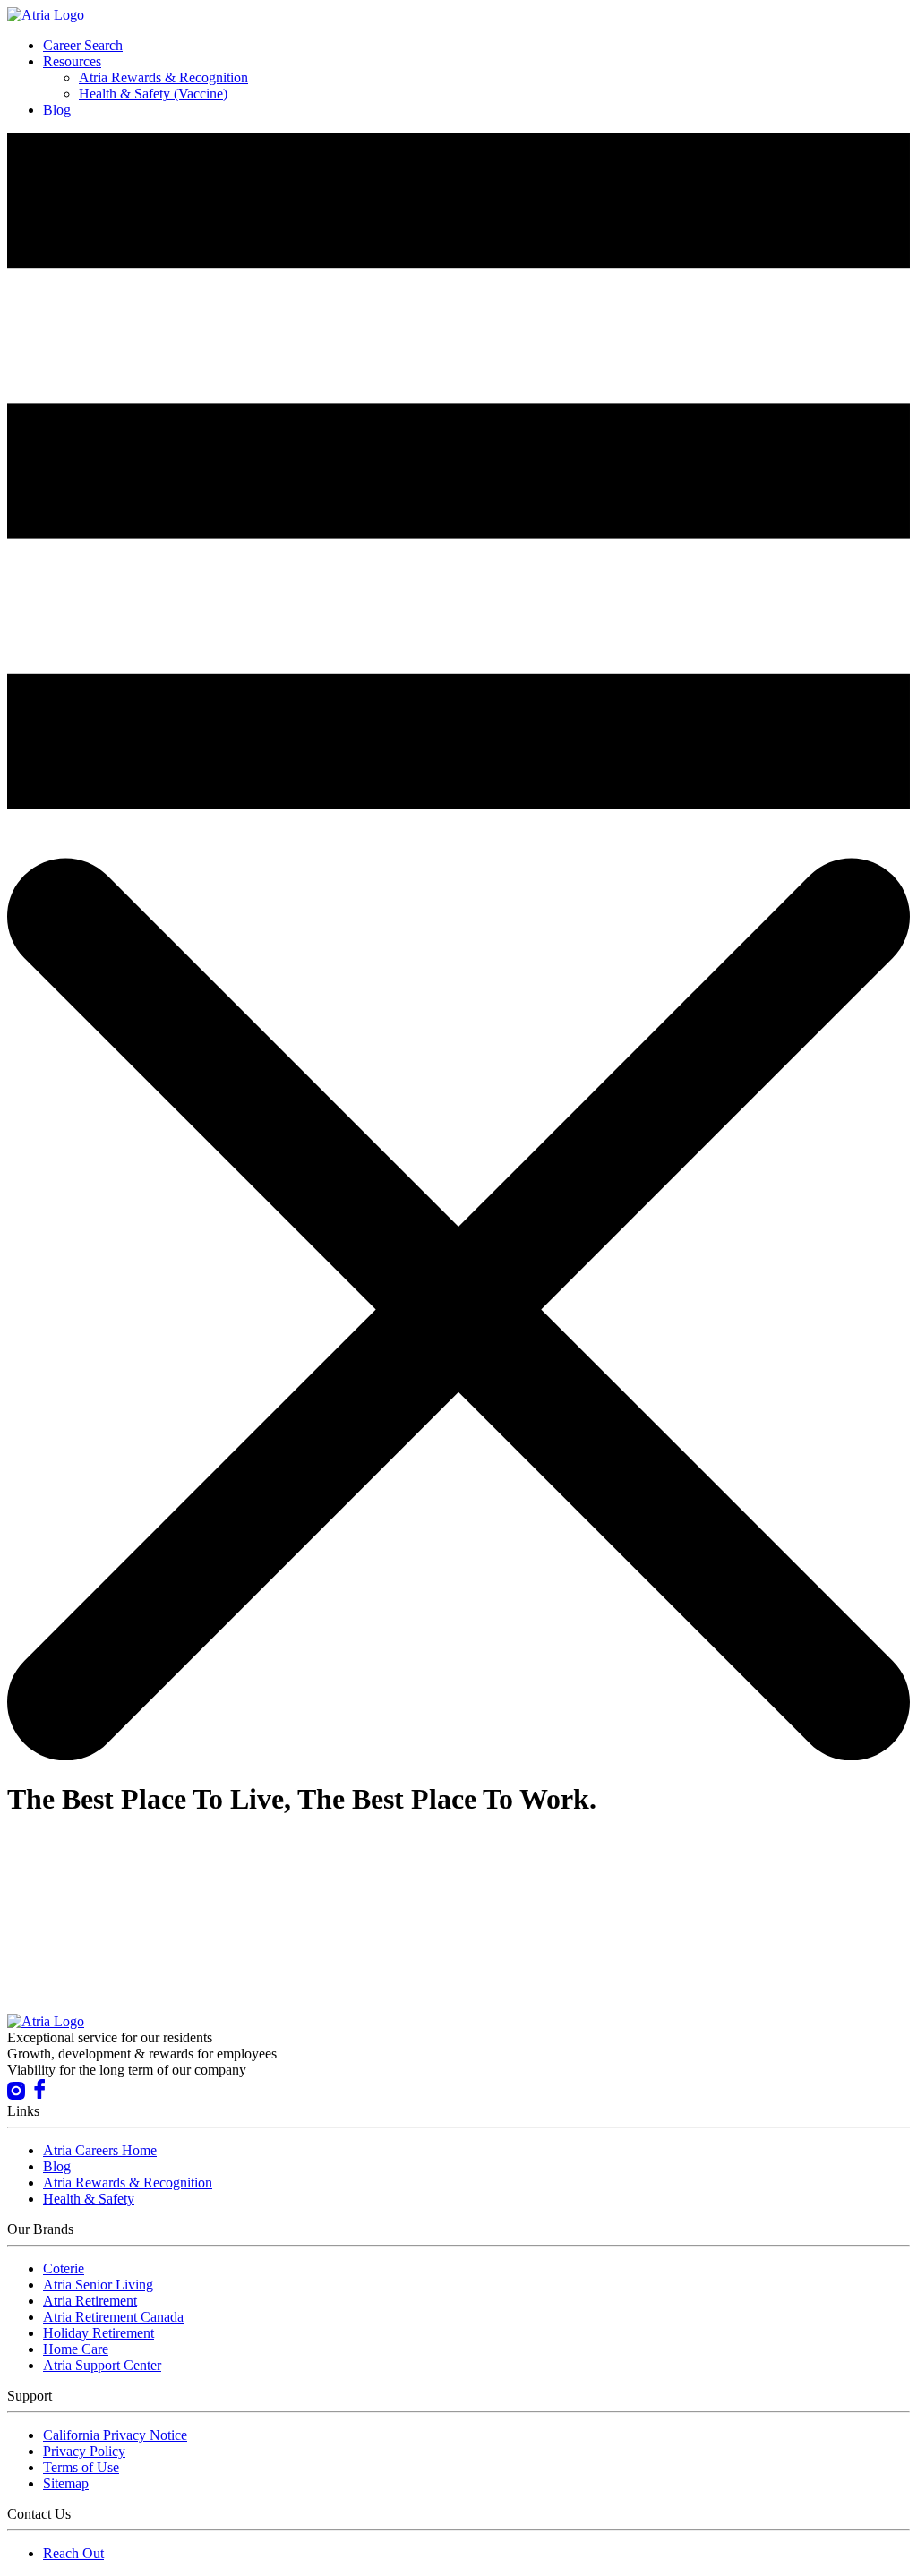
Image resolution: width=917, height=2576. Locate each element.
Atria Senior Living (98, 2285)
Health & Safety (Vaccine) (153, 94)
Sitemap (66, 2483)
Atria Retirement (90, 2301)
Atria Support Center (102, 2365)
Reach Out (73, 2553)
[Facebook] (39, 2095)
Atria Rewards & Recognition (163, 77)
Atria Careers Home (100, 2150)
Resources (72, 61)
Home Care (76, 2349)
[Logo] (46, 15)
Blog (57, 110)
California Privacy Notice (115, 2435)
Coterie (64, 2268)
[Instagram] (18, 2095)
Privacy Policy (84, 2451)
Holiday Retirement (99, 2333)
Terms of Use (81, 2467)
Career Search (83, 45)
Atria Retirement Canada (113, 2317)
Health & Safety (89, 2199)
